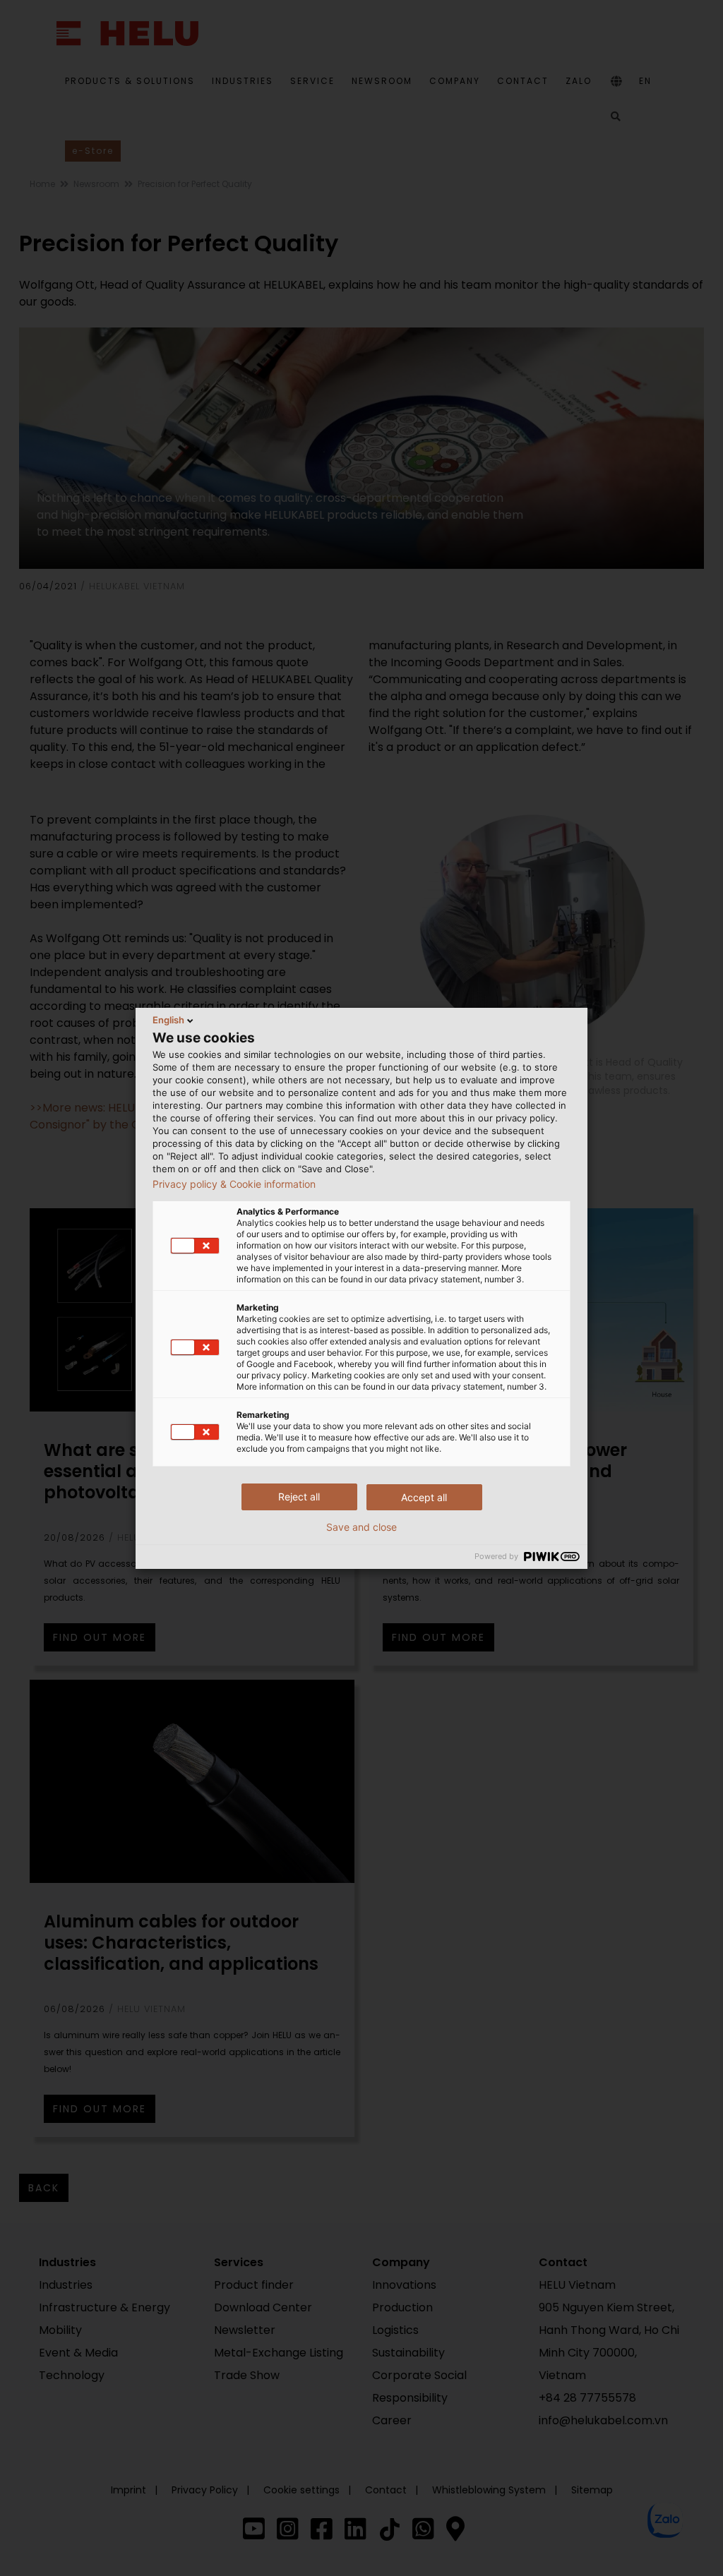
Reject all (299, 1497)
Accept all (424, 1497)
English (168, 1020)
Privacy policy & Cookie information (234, 1184)
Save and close (361, 1527)
